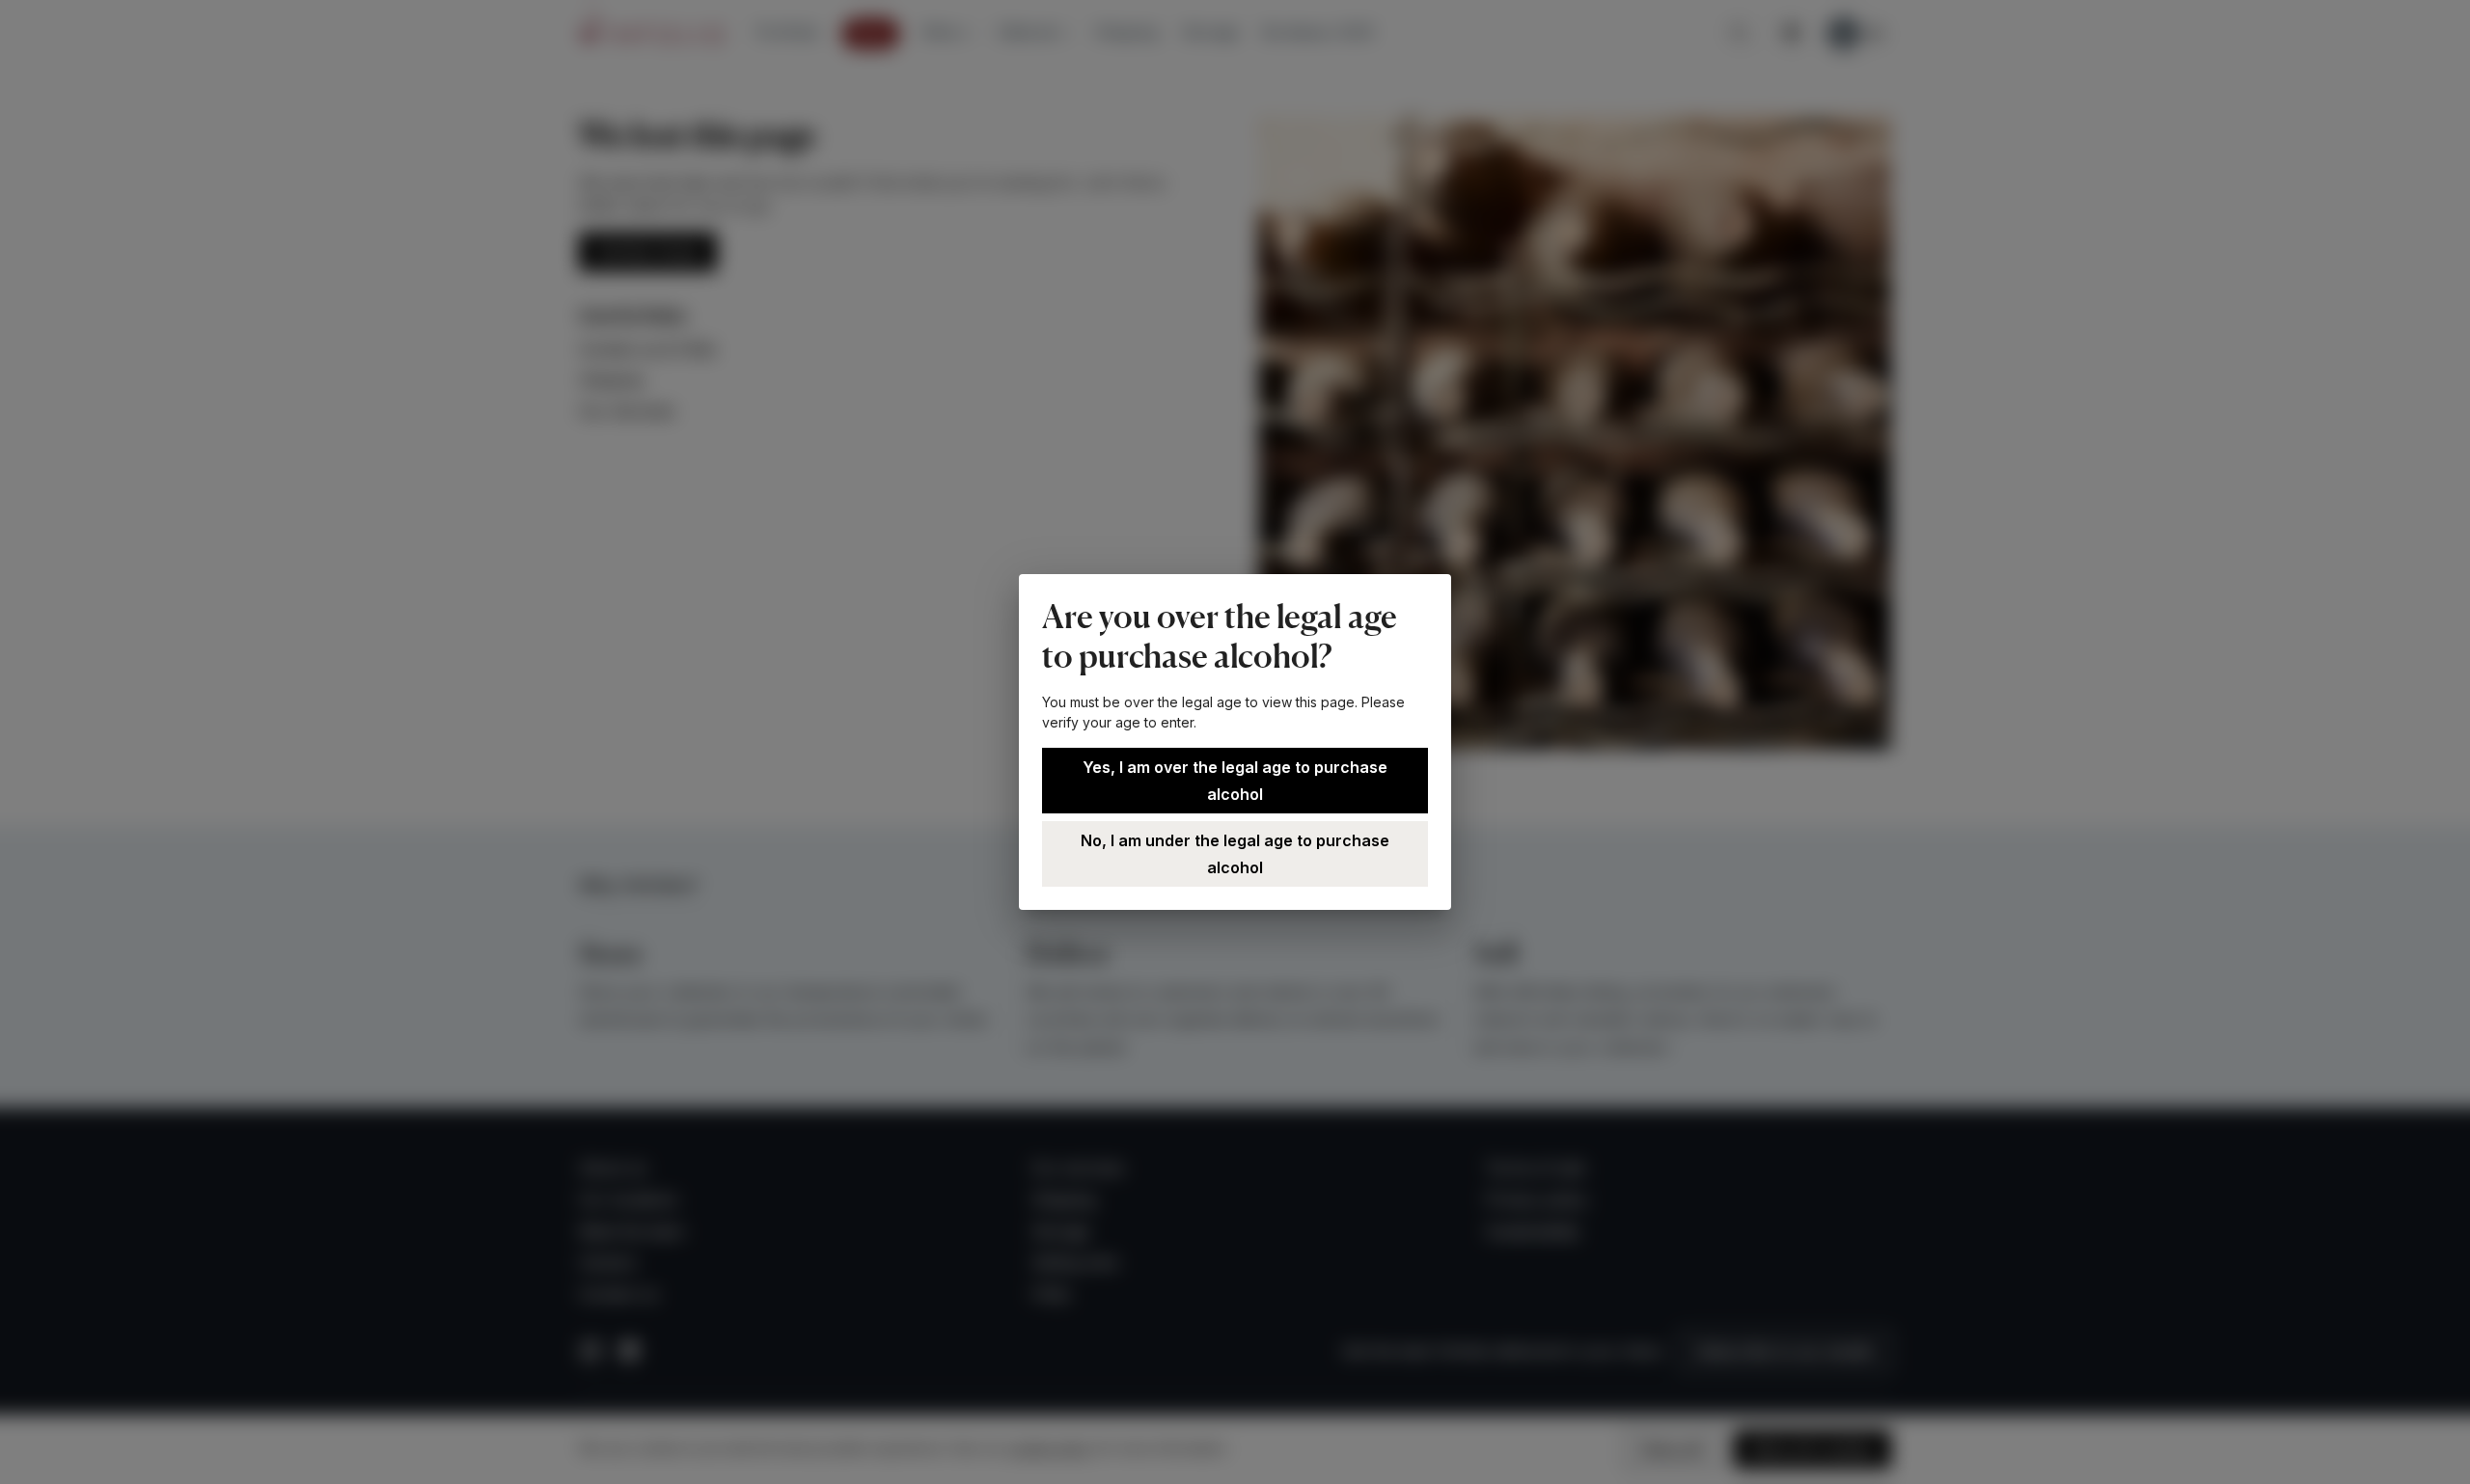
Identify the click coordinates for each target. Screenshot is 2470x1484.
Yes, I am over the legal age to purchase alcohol (1235, 781)
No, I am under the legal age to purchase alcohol (1235, 854)
